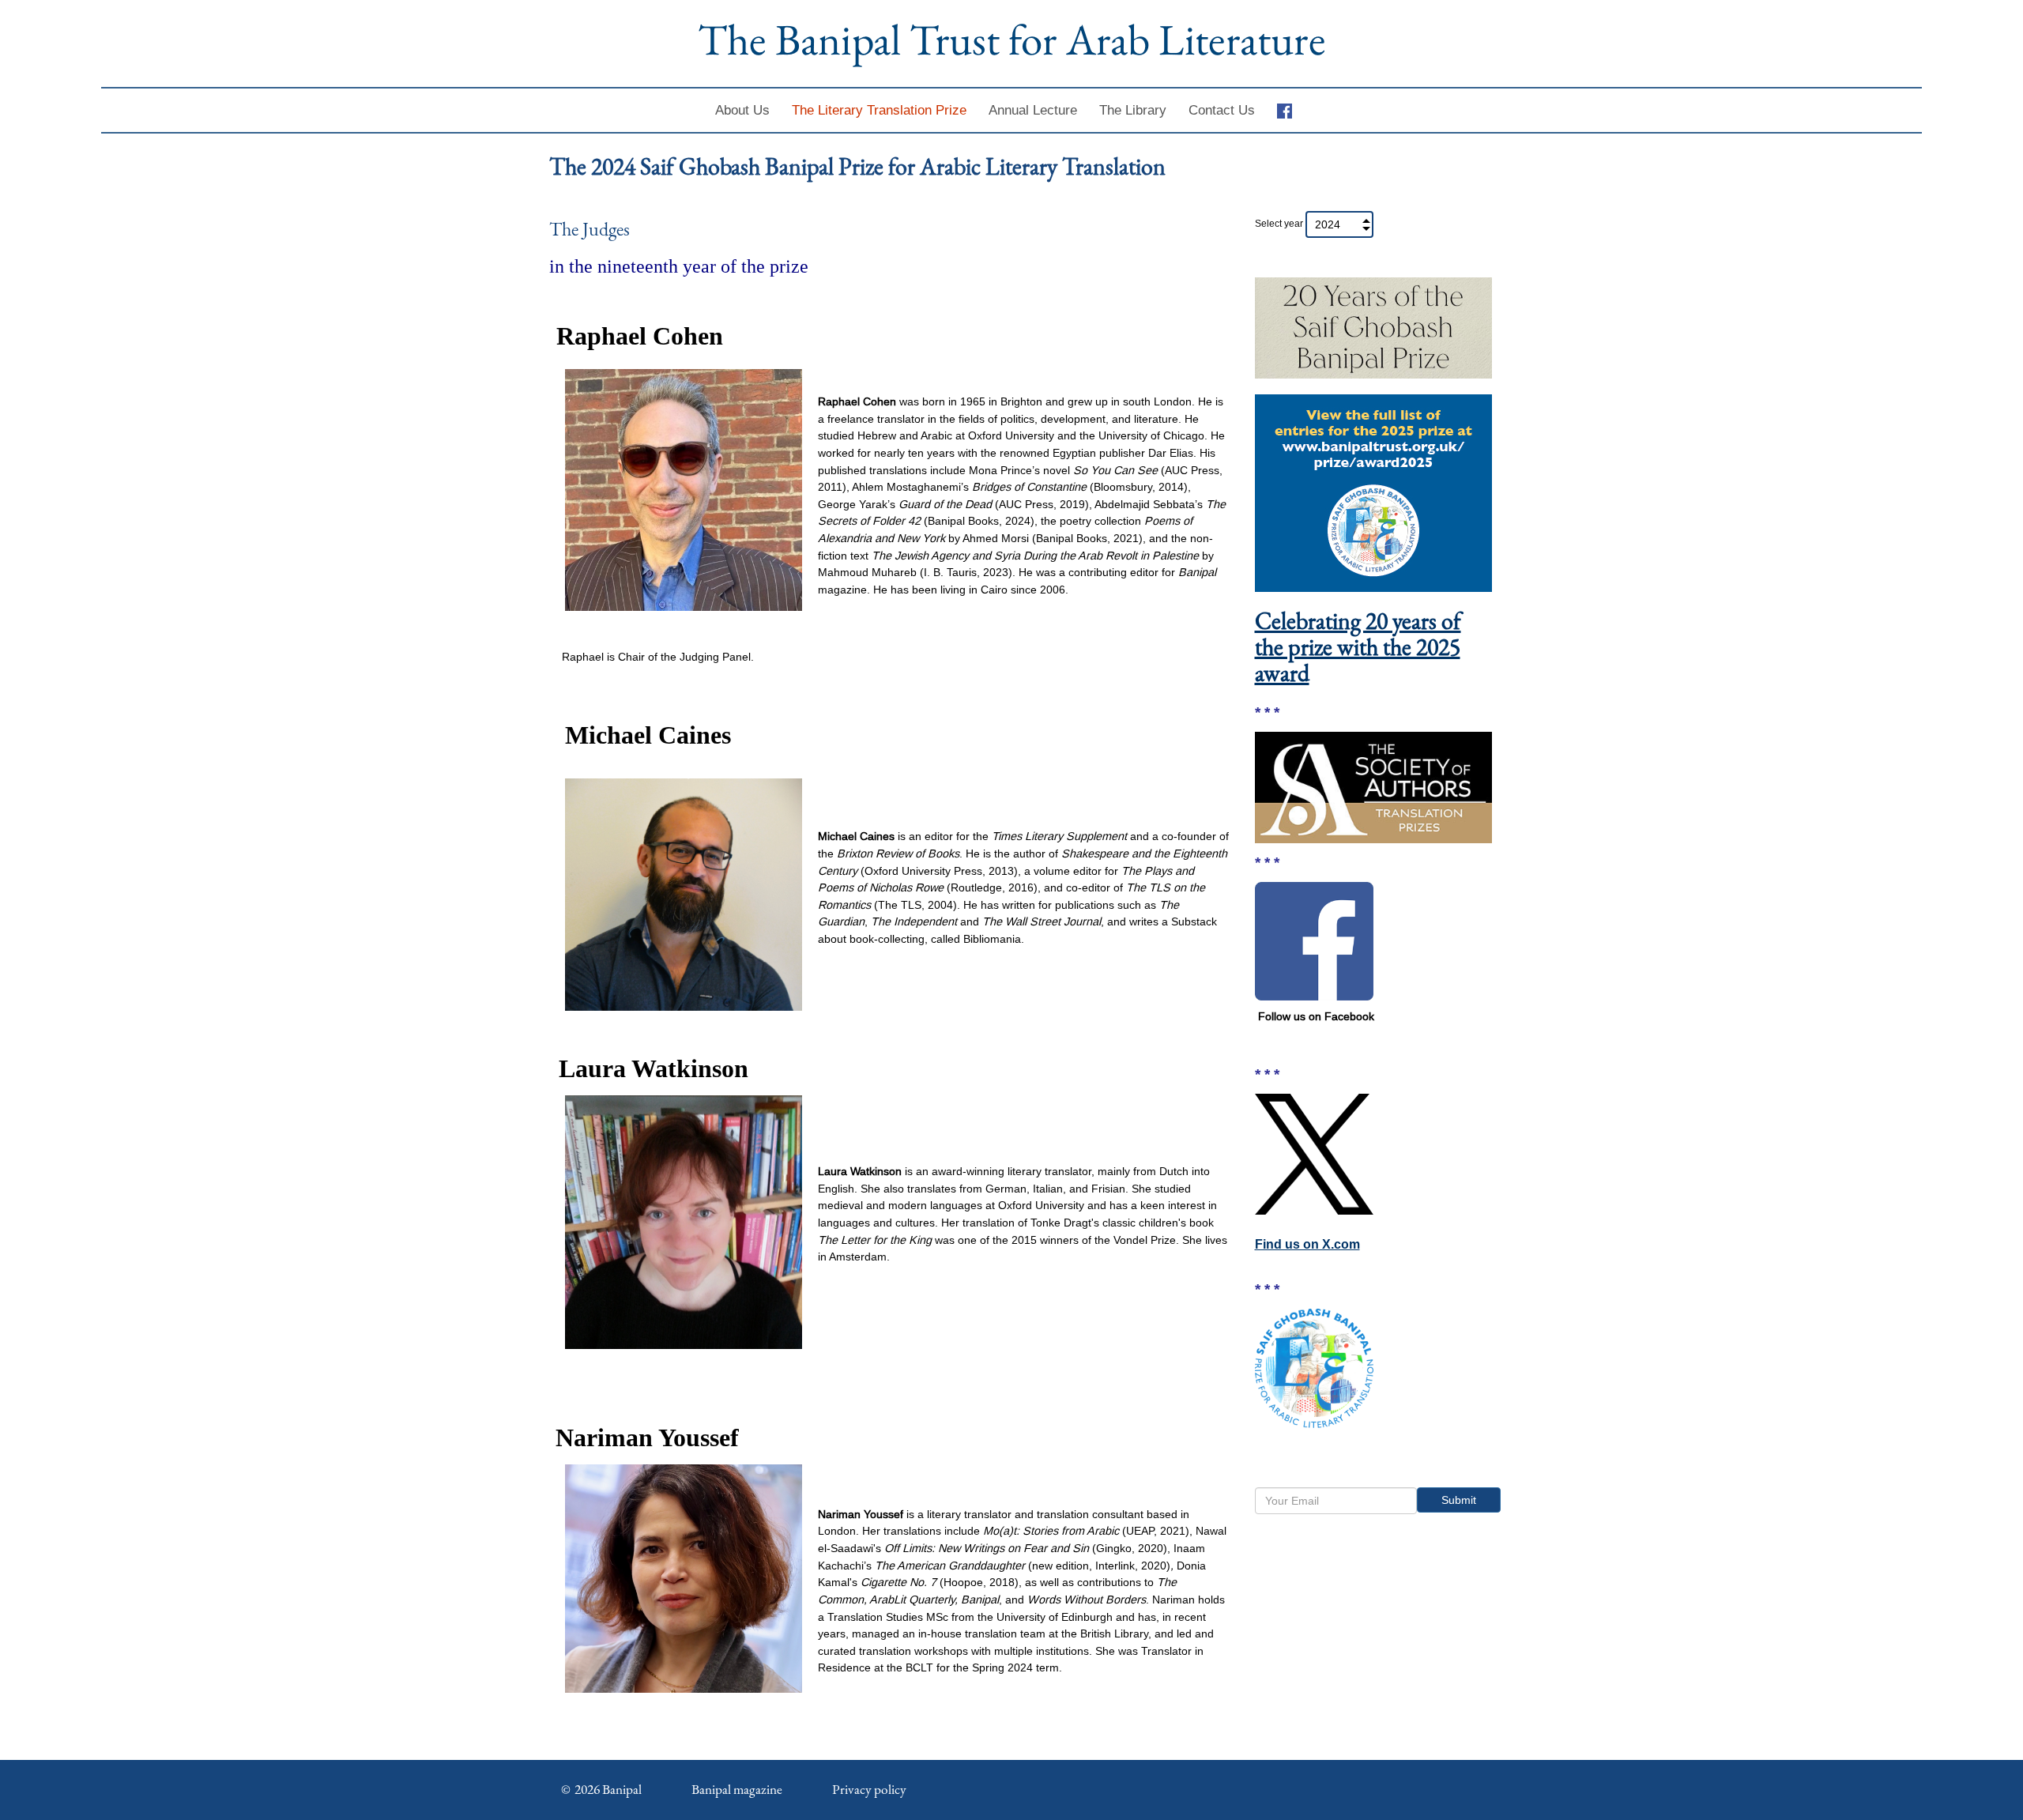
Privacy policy (869, 1789)
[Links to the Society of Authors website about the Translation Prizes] (1373, 786)
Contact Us (1222, 110)
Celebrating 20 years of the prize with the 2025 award (1358, 647)
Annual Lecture (1033, 110)
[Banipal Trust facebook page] (1290, 110)
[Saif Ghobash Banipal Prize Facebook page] (1314, 940)
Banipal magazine (737, 1789)
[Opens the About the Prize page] (1314, 1367)
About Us (742, 110)
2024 (1328, 224)
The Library (1133, 110)
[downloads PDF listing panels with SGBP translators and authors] (1373, 324)
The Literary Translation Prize (879, 110)
